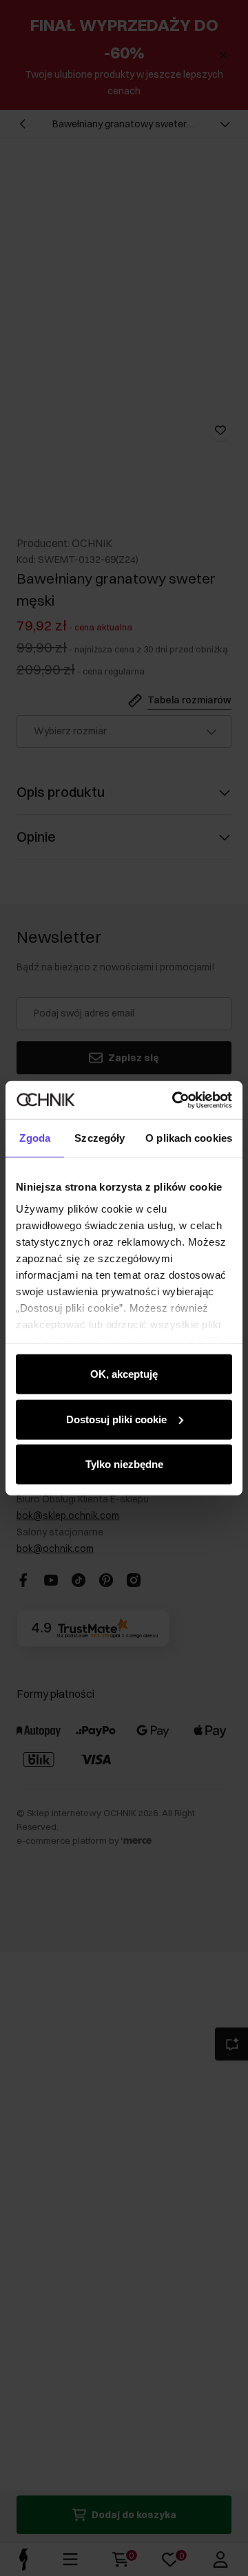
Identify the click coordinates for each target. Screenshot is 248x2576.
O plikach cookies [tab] (189, 1138)
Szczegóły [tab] (100, 1138)
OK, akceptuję (124, 1374)
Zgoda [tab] (35, 1138)
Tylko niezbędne (124, 1464)
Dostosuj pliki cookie (116, 1419)
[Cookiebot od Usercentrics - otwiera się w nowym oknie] (175, 1100)
